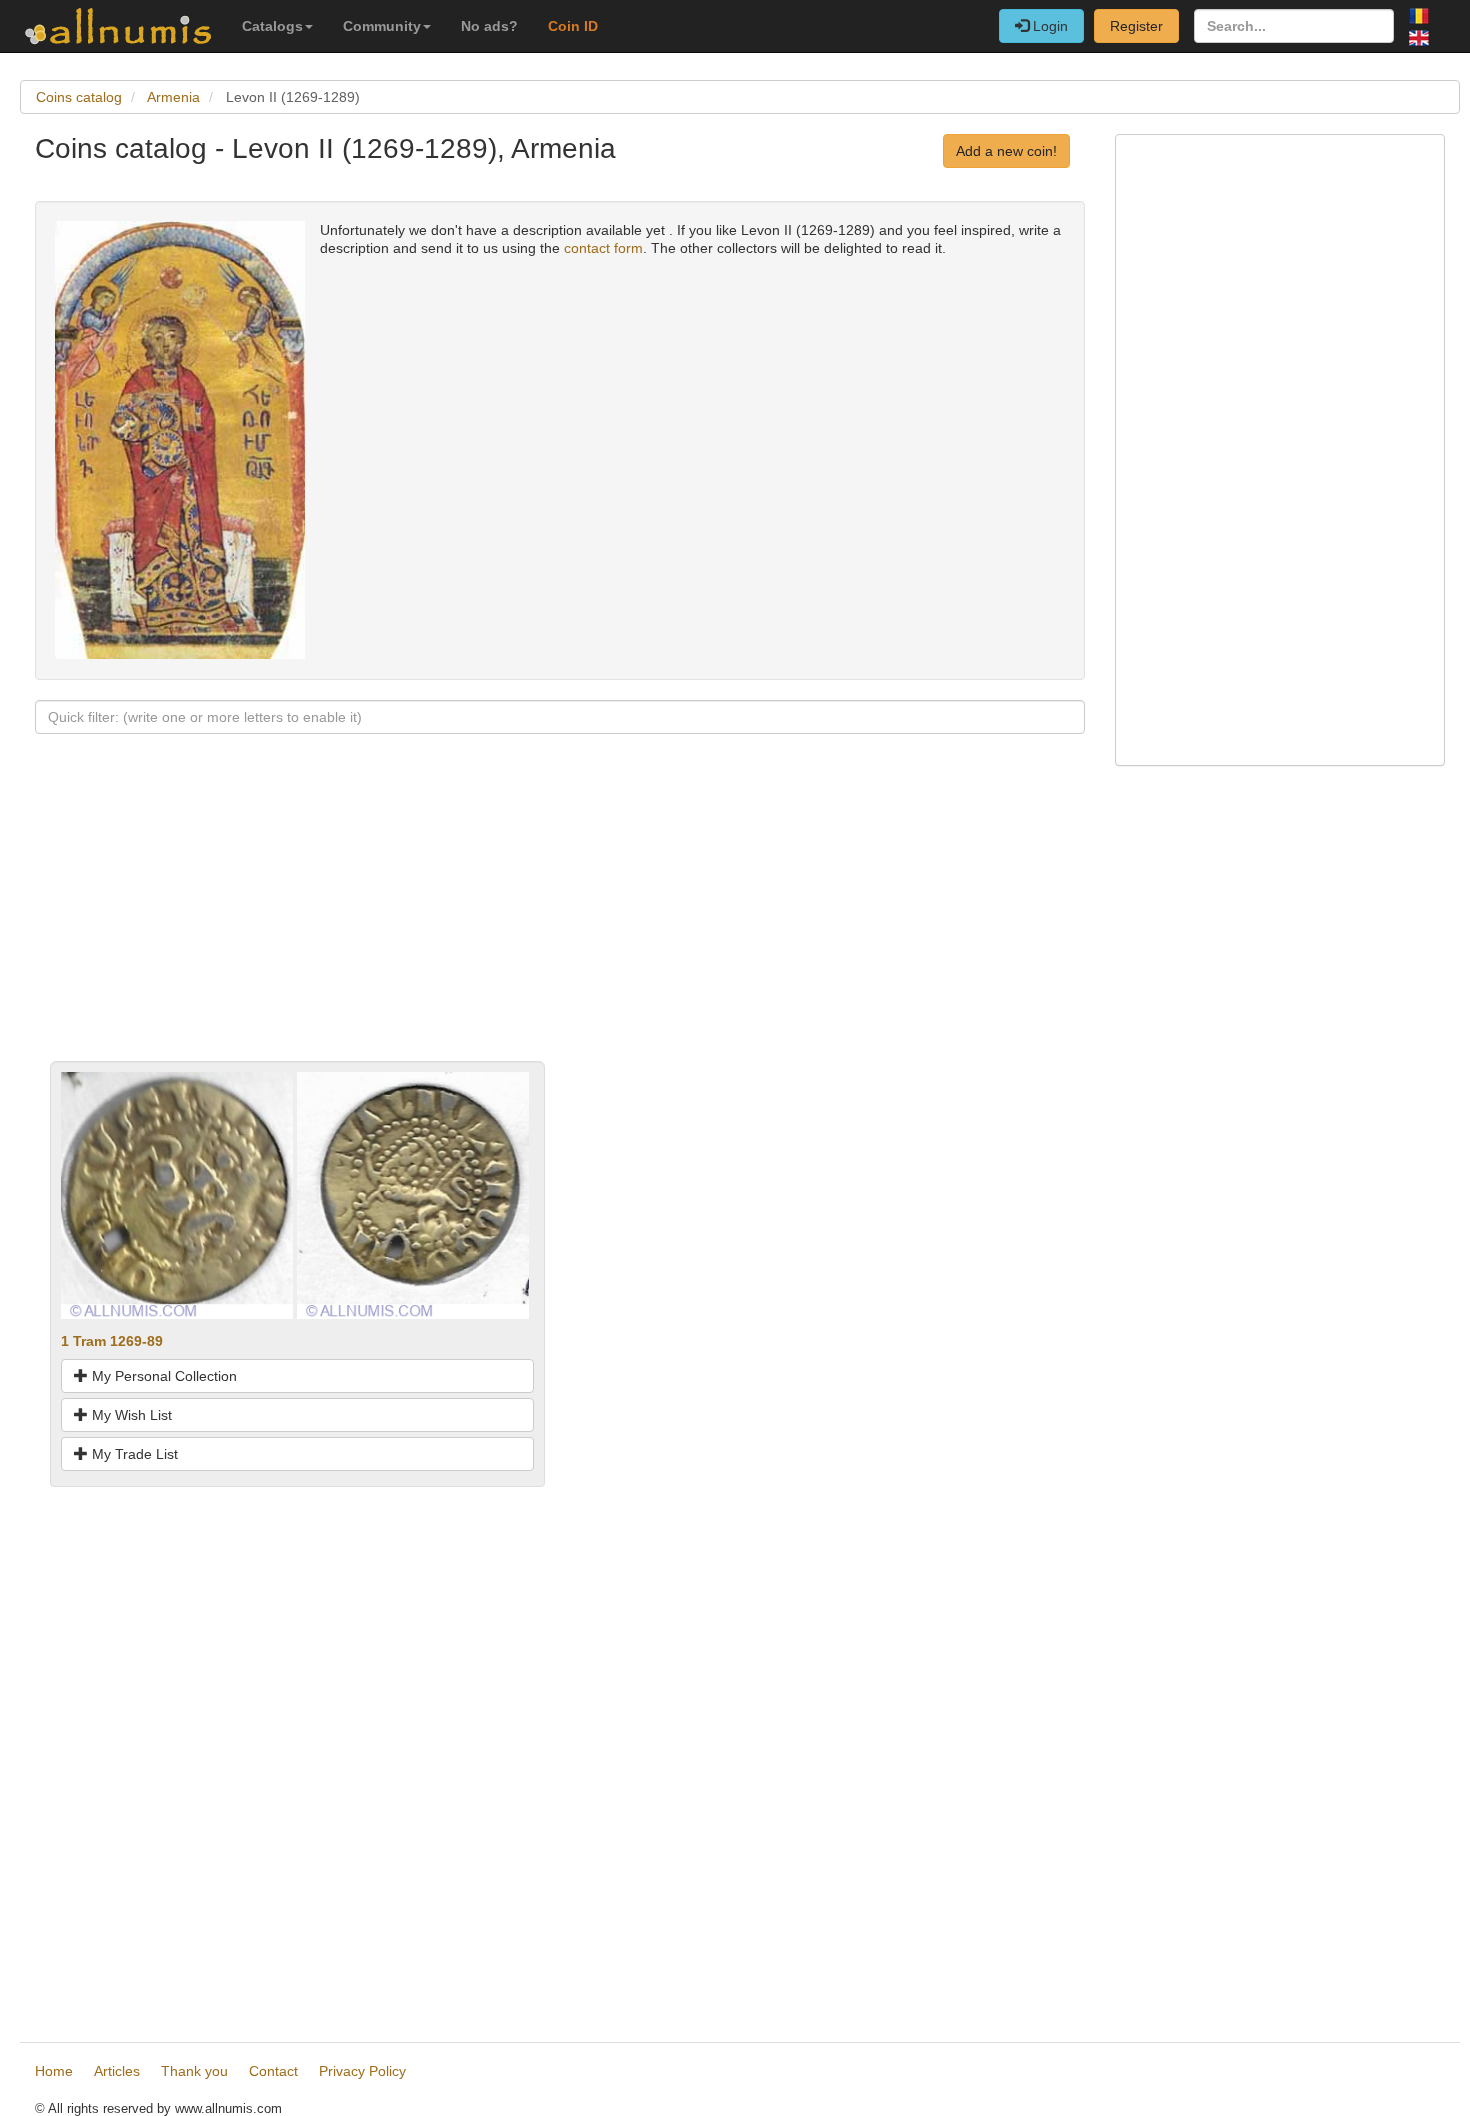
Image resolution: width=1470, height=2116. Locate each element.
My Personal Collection (162, 1376)
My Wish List (130, 1415)
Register (1136, 26)
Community (382, 26)
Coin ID (573, 26)
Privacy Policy (362, 2071)
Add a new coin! (1006, 151)
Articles (117, 2071)
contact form (603, 248)
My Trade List (133, 1454)
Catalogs (272, 26)
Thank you (194, 2071)
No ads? (489, 26)
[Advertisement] (560, 921)
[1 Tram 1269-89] (177, 1194)
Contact (273, 2071)
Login (1048, 26)
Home (54, 2071)
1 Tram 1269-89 (112, 1341)
